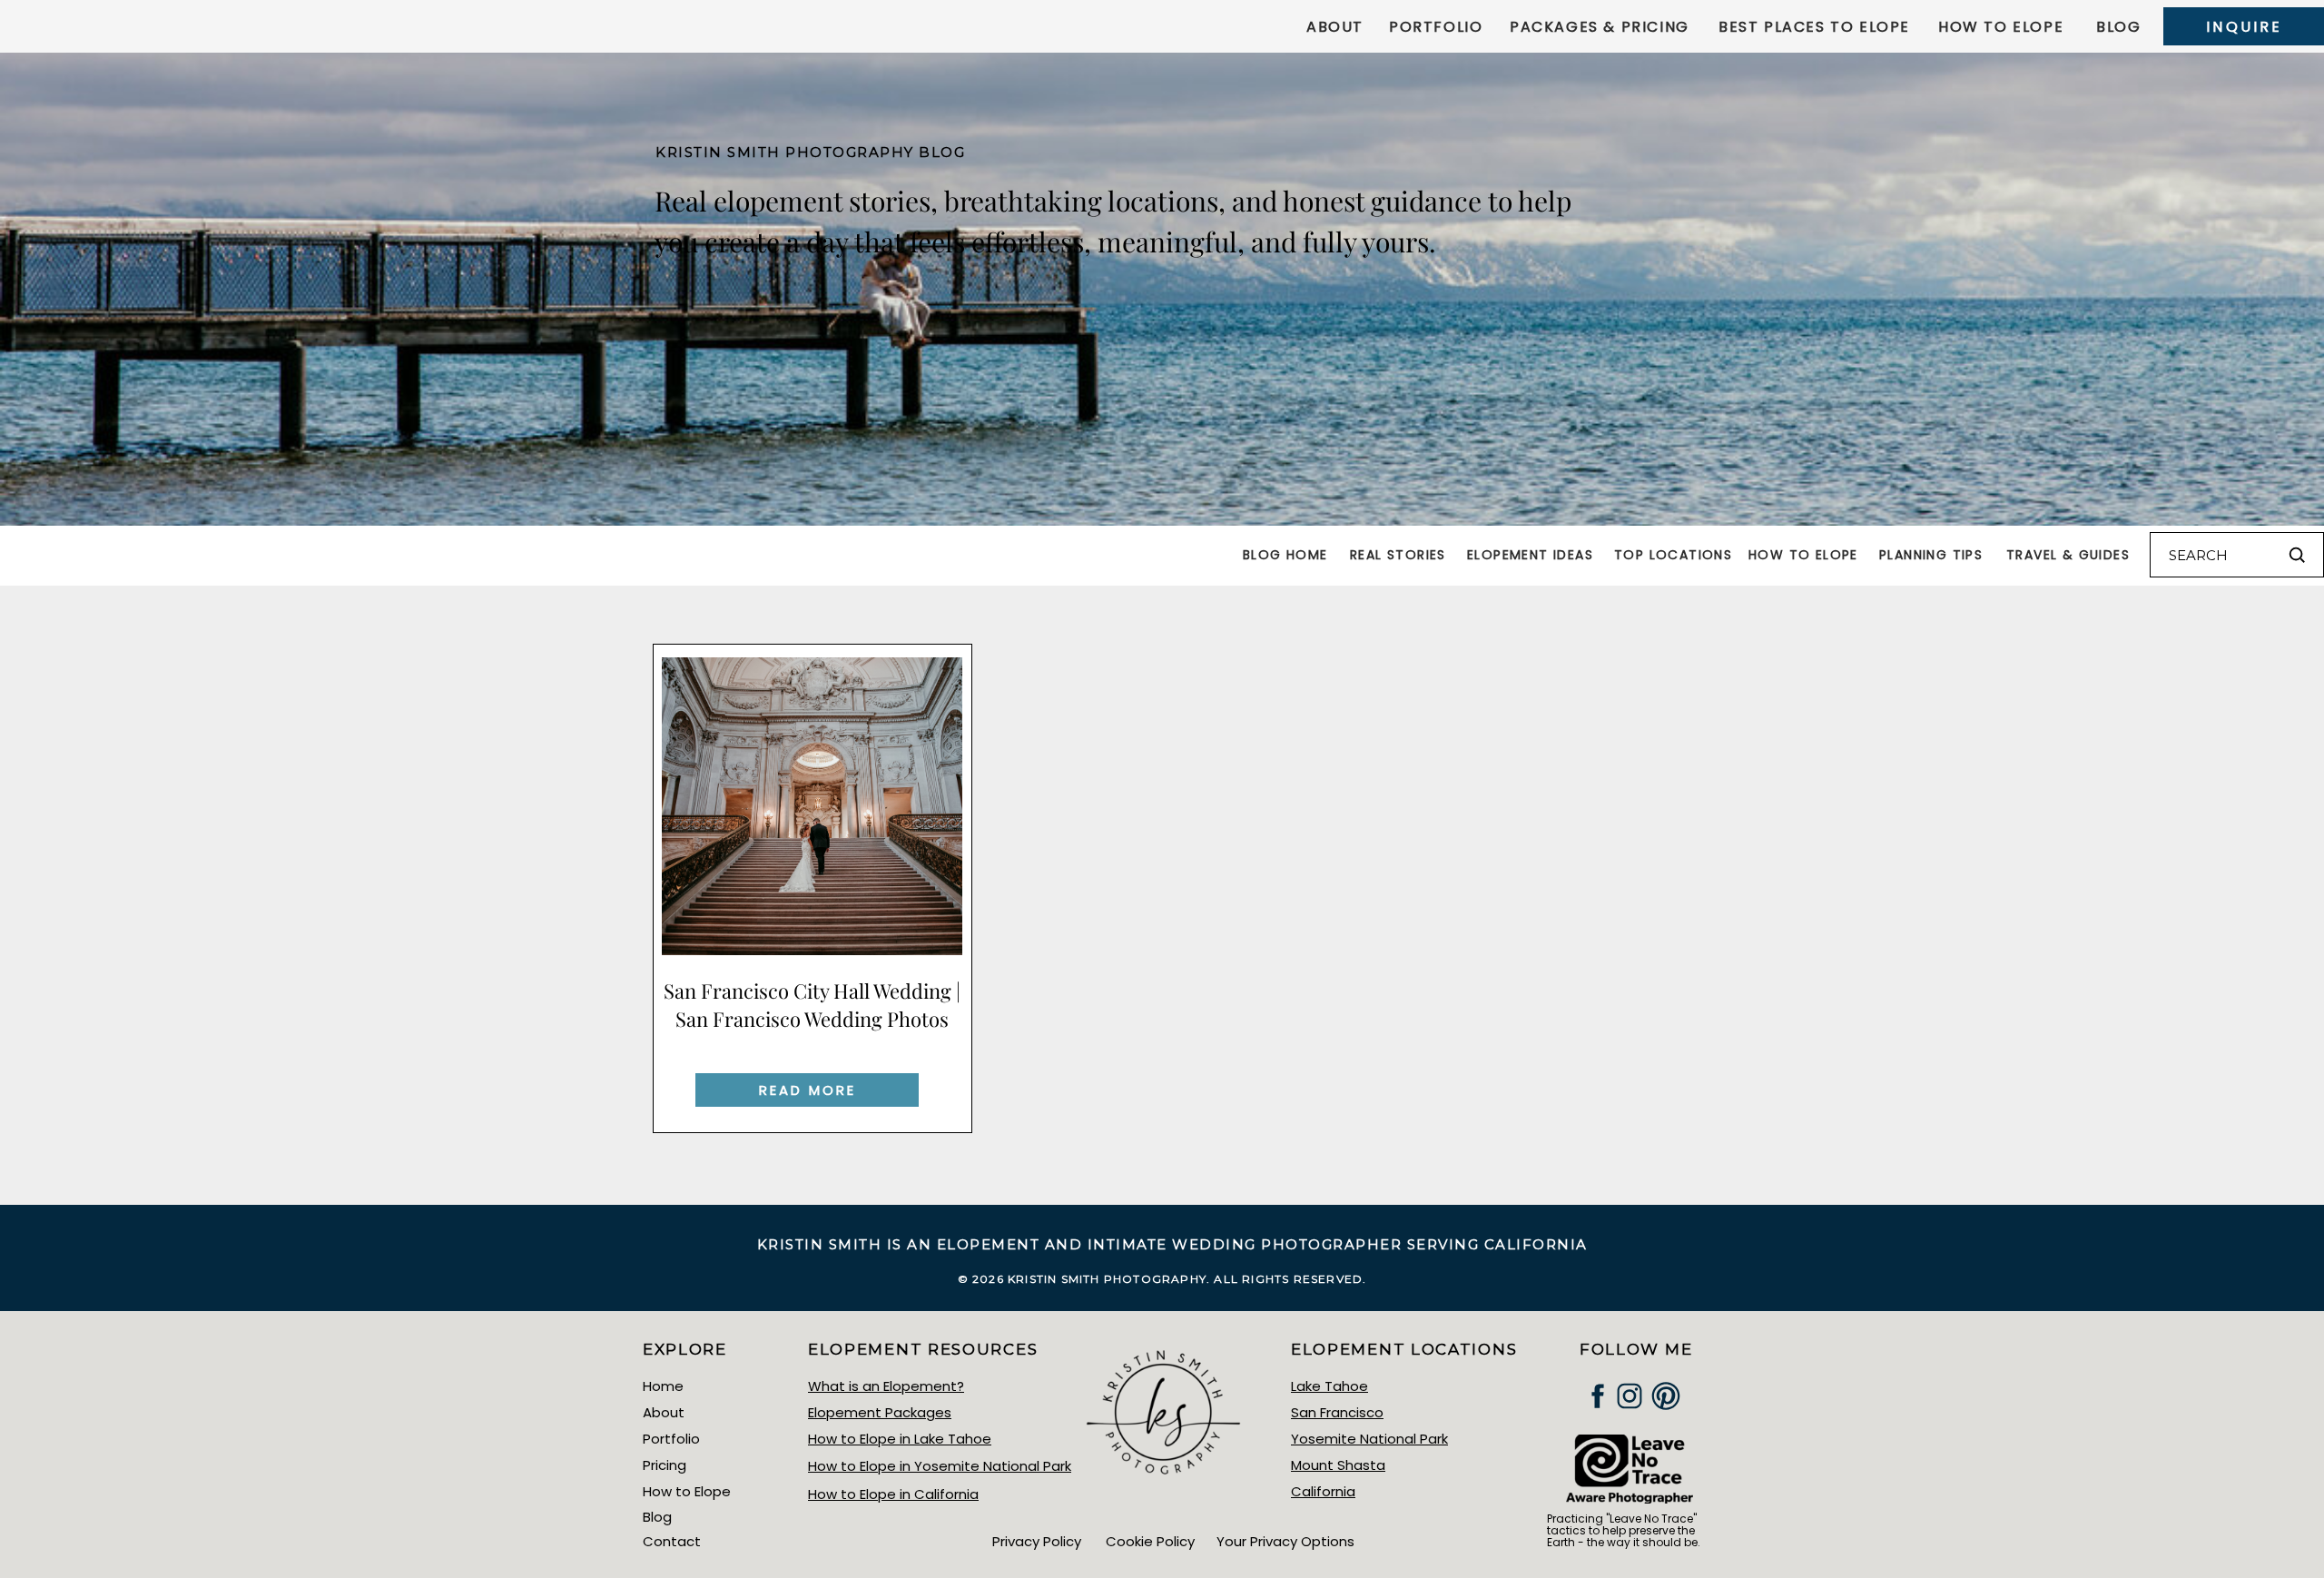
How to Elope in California (893, 1494)
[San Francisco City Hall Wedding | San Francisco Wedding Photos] (812, 806)
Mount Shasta (1338, 1465)
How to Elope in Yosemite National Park (940, 1466)
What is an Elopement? (886, 1386)
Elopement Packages (880, 1412)
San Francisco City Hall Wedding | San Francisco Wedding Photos (812, 1005)
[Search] (2297, 555)
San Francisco (1337, 1412)
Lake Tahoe (1329, 1386)
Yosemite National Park (1369, 1439)
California (1323, 1491)
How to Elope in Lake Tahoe (900, 1439)
